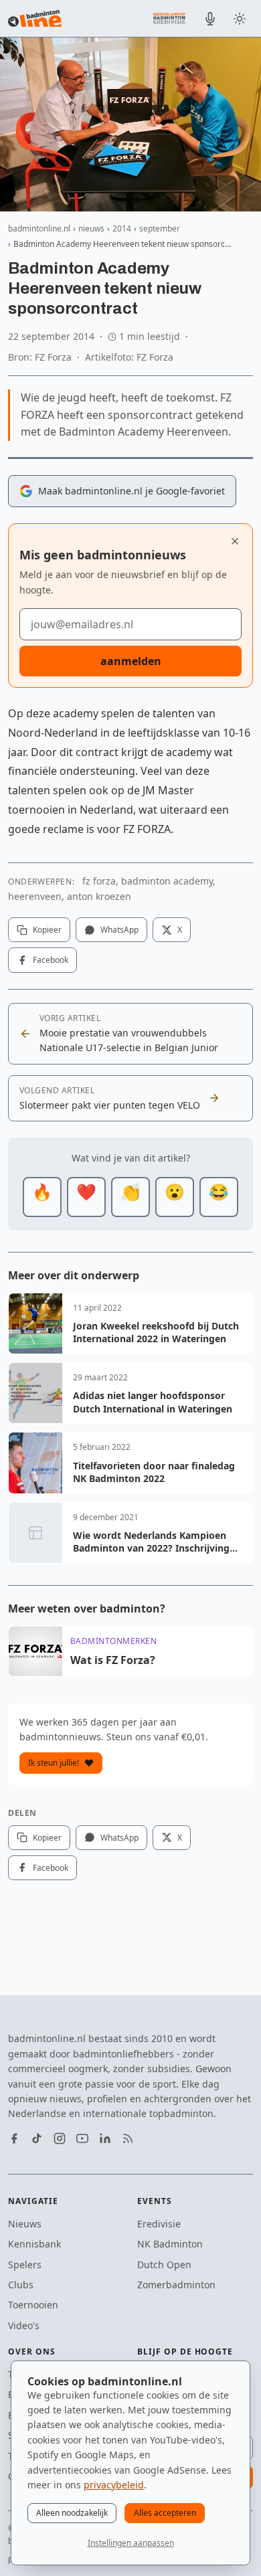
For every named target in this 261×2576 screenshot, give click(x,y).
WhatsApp (119, 930)
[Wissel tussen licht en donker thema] (240, 19)
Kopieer (47, 930)
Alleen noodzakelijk (72, 2513)
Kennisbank (34, 2244)
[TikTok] (37, 2138)
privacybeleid (114, 2485)
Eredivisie (159, 2224)
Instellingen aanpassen (131, 2543)
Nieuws (25, 2224)
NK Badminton (170, 2244)
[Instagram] (60, 2138)
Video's (24, 2325)
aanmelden (131, 661)
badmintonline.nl (39, 228)
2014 (122, 228)
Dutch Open (164, 2265)
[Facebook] (14, 2138)
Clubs (21, 2285)
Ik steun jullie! (54, 1763)
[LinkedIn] (105, 2138)
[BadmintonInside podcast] (210, 19)
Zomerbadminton (176, 2285)
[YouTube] (82, 2138)
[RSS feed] (128, 2138)
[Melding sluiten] (235, 541)
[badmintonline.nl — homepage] (35, 19)
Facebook (51, 960)
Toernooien (33, 2305)
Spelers (25, 2265)
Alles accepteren (165, 2513)
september (160, 228)
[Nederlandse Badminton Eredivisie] (169, 18)
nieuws (91, 228)
